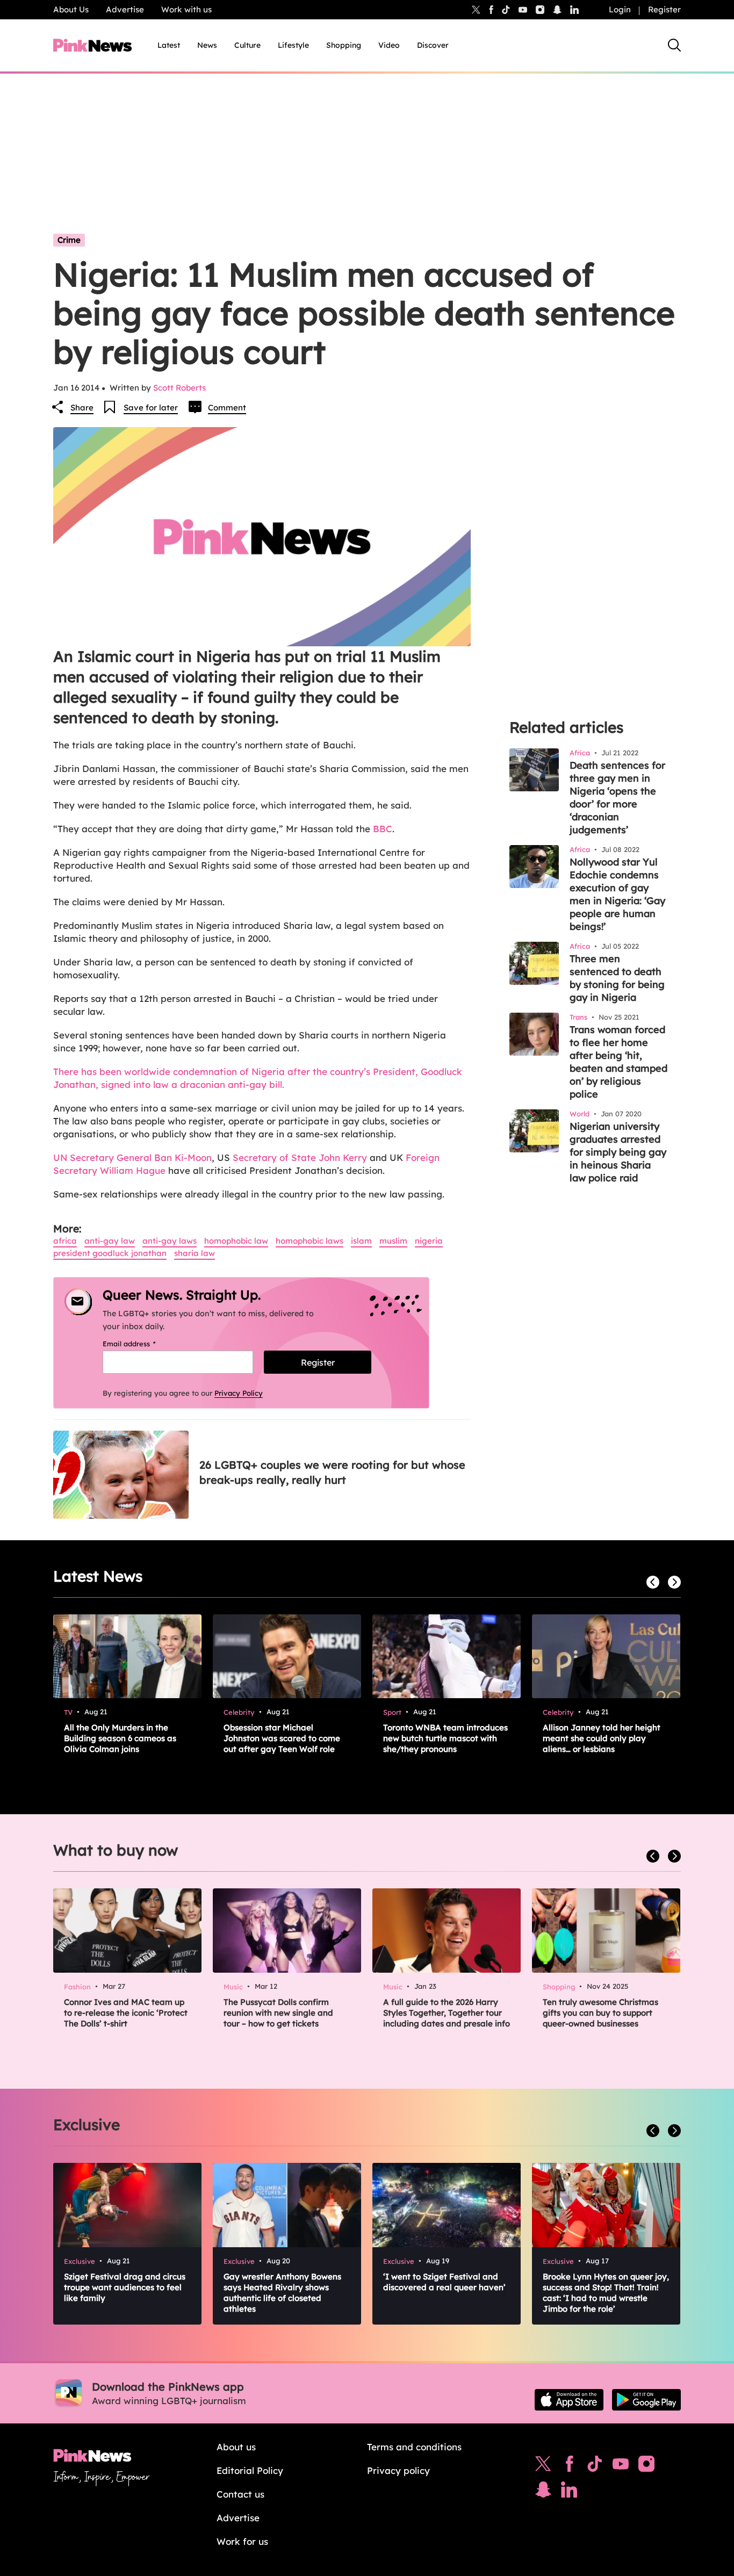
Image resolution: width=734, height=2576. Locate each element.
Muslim (393, 1241)
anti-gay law (110, 1241)
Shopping (344, 45)
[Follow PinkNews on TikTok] (595, 2466)
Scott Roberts (179, 388)
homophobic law (236, 1241)
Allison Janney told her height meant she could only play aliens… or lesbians (602, 1738)
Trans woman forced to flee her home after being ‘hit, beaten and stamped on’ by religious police (618, 1062)
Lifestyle (293, 45)
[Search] (674, 45)
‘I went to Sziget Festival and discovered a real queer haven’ (444, 2282)
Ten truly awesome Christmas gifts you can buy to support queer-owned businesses (600, 2013)
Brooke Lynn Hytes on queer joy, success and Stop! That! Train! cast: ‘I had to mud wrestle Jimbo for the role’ (606, 2293)
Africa (65, 1241)
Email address (143, 1344)
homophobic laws (310, 1241)
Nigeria (429, 1241)
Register (664, 9)
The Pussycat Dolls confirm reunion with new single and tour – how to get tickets (278, 2013)
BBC (383, 829)
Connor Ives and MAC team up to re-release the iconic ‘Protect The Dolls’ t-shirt (126, 2013)
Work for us (242, 2541)
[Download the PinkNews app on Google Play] (646, 2400)
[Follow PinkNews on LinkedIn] (574, 10)
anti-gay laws (170, 1241)
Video (389, 45)
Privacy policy (398, 2470)
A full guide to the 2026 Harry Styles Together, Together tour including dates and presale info (447, 2013)
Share (82, 407)
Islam (361, 1241)
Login (620, 9)
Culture (247, 45)
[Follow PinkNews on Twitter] (543, 2466)
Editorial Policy (250, 2470)
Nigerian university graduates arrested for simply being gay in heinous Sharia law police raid (618, 1152)
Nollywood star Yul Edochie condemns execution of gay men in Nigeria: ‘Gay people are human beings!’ (617, 894)
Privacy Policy (239, 1393)
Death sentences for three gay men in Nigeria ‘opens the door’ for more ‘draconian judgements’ (617, 798)
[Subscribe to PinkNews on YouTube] (621, 2466)
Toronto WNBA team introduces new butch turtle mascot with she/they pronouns (445, 1738)
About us (236, 2447)
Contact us (240, 2494)
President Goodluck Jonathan (110, 1253)
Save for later (151, 407)
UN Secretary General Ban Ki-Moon (132, 1157)
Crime (69, 240)
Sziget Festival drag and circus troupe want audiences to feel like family (125, 2287)
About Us (71, 9)
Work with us (186, 9)
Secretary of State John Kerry (301, 1157)
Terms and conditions (414, 2447)
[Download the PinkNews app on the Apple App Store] (569, 2400)
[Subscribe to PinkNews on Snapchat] (543, 2492)
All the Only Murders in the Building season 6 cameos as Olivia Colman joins (120, 1738)
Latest (169, 45)
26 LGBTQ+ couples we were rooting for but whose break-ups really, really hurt (332, 1472)
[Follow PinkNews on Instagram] (646, 2466)
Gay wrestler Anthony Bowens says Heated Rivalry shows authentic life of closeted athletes (282, 2293)
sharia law (195, 1253)
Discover (433, 45)
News (207, 45)
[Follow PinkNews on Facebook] (569, 2466)
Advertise (125, 9)
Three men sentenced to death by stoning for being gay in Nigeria (617, 978)
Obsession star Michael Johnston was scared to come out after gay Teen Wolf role (282, 1738)
